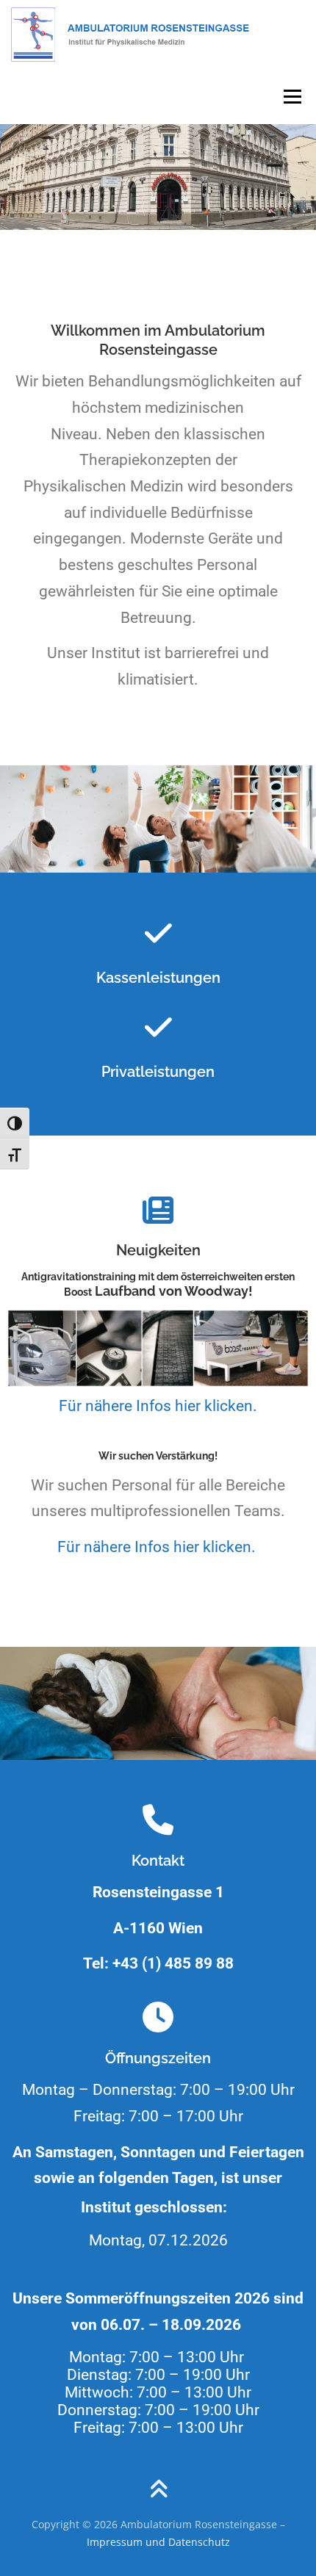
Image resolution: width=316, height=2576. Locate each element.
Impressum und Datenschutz (158, 2542)
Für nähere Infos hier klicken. (158, 1406)
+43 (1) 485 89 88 (173, 1963)
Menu (292, 97)
